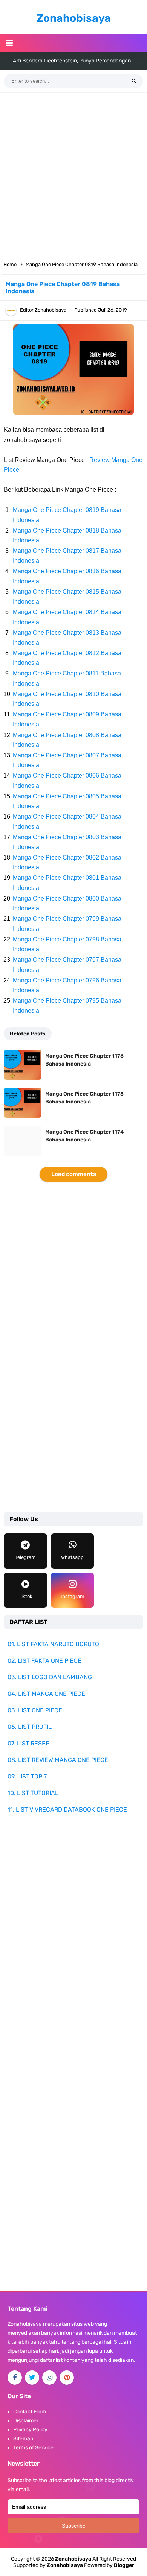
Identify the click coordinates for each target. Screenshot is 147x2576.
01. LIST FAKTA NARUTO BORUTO (53, 1644)
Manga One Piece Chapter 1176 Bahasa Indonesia (84, 1060)
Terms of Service (33, 2448)
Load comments (74, 1174)
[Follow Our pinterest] (67, 2378)
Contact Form (30, 2412)
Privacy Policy (30, 2430)
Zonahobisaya (65, 2565)
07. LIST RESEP (28, 1743)
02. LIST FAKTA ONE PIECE (44, 1661)
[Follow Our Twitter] (32, 2378)
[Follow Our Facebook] (15, 2378)
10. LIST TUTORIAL (33, 1793)
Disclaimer (26, 2421)
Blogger (124, 2565)
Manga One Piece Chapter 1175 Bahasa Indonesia (84, 1098)
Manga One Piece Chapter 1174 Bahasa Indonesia (84, 1136)
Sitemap (23, 2439)
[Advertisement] (73, 174)
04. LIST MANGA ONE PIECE (46, 1694)
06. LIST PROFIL (30, 1727)
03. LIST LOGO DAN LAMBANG (50, 1677)
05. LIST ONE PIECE (35, 1710)
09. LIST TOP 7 (27, 1776)
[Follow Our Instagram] (49, 2378)
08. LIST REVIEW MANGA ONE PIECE (58, 1760)
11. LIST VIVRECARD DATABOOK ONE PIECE (67, 1809)
